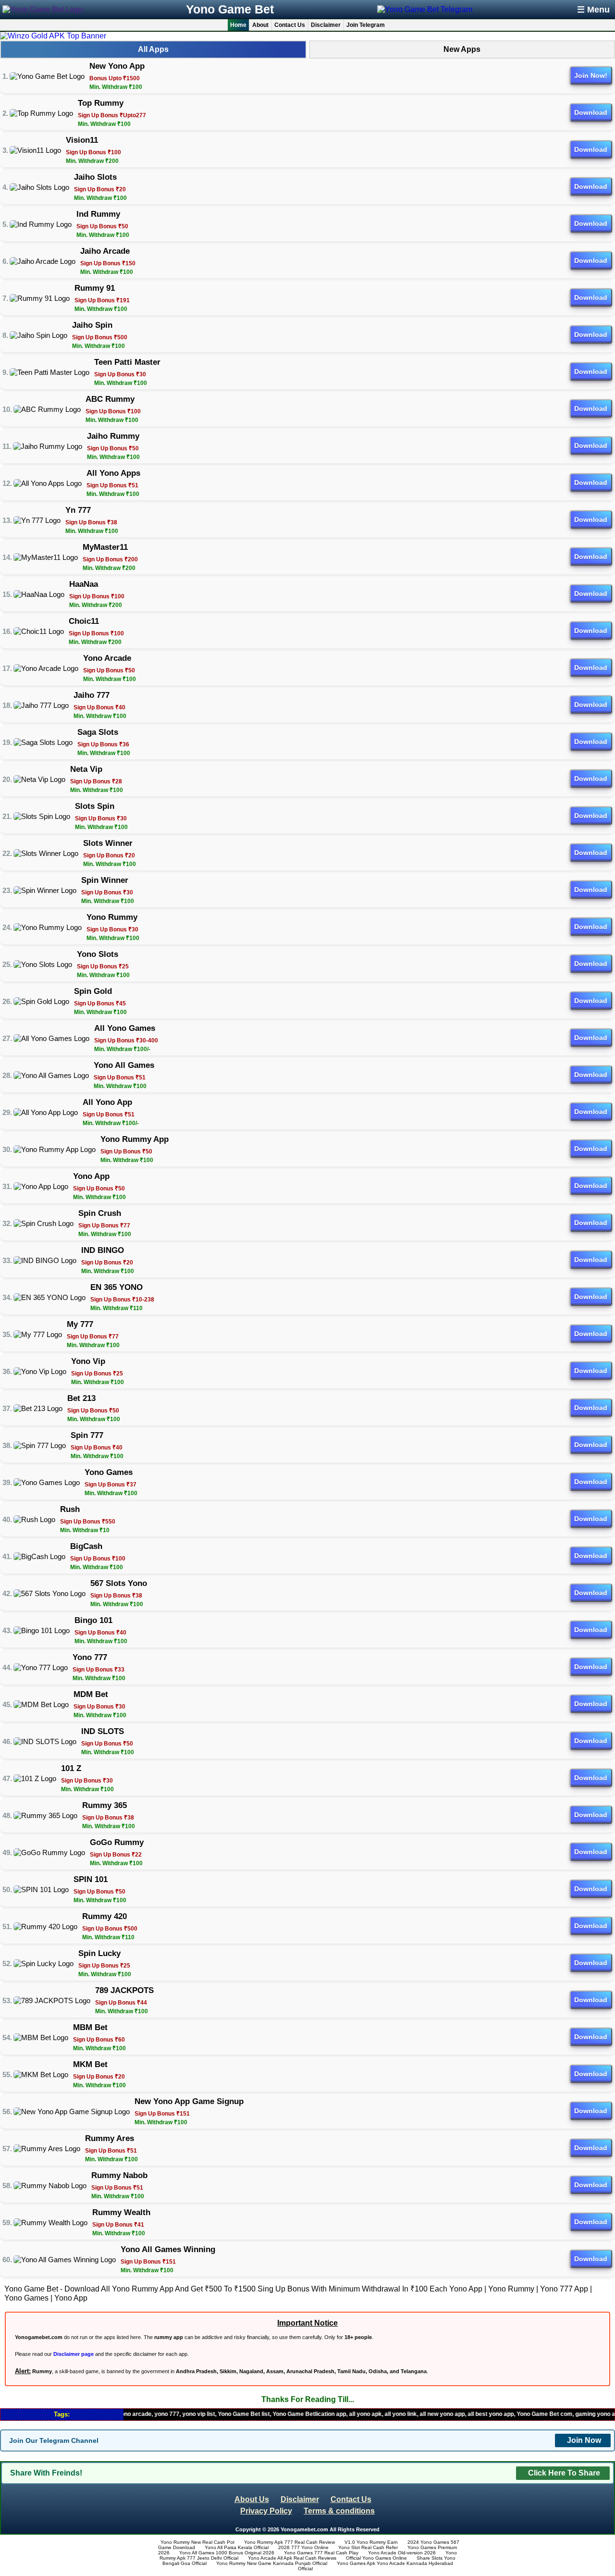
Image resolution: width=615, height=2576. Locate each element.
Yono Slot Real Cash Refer (368, 2547)
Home (238, 25)
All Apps (153, 49)
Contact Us (290, 25)
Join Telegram (366, 25)
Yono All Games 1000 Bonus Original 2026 (227, 2553)
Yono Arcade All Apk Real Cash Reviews (292, 2558)
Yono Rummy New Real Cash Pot (197, 2542)
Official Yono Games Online (376, 2558)
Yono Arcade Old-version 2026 (402, 2553)
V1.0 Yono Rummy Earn (371, 2542)
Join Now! (591, 75)
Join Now (584, 2440)
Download (591, 112)
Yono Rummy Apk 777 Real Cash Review (289, 2542)
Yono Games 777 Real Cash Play (321, 2553)
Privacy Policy (266, 2511)
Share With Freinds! (46, 2473)
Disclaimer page (74, 2354)
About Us (252, 2499)
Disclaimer (326, 25)
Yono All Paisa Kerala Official (237, 2547)
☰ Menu (593, 10)
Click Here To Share (564, 2473)
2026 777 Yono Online (303, 2547)
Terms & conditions (339, 2511)
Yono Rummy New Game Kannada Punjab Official (272, 2563)
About (260, 25)
